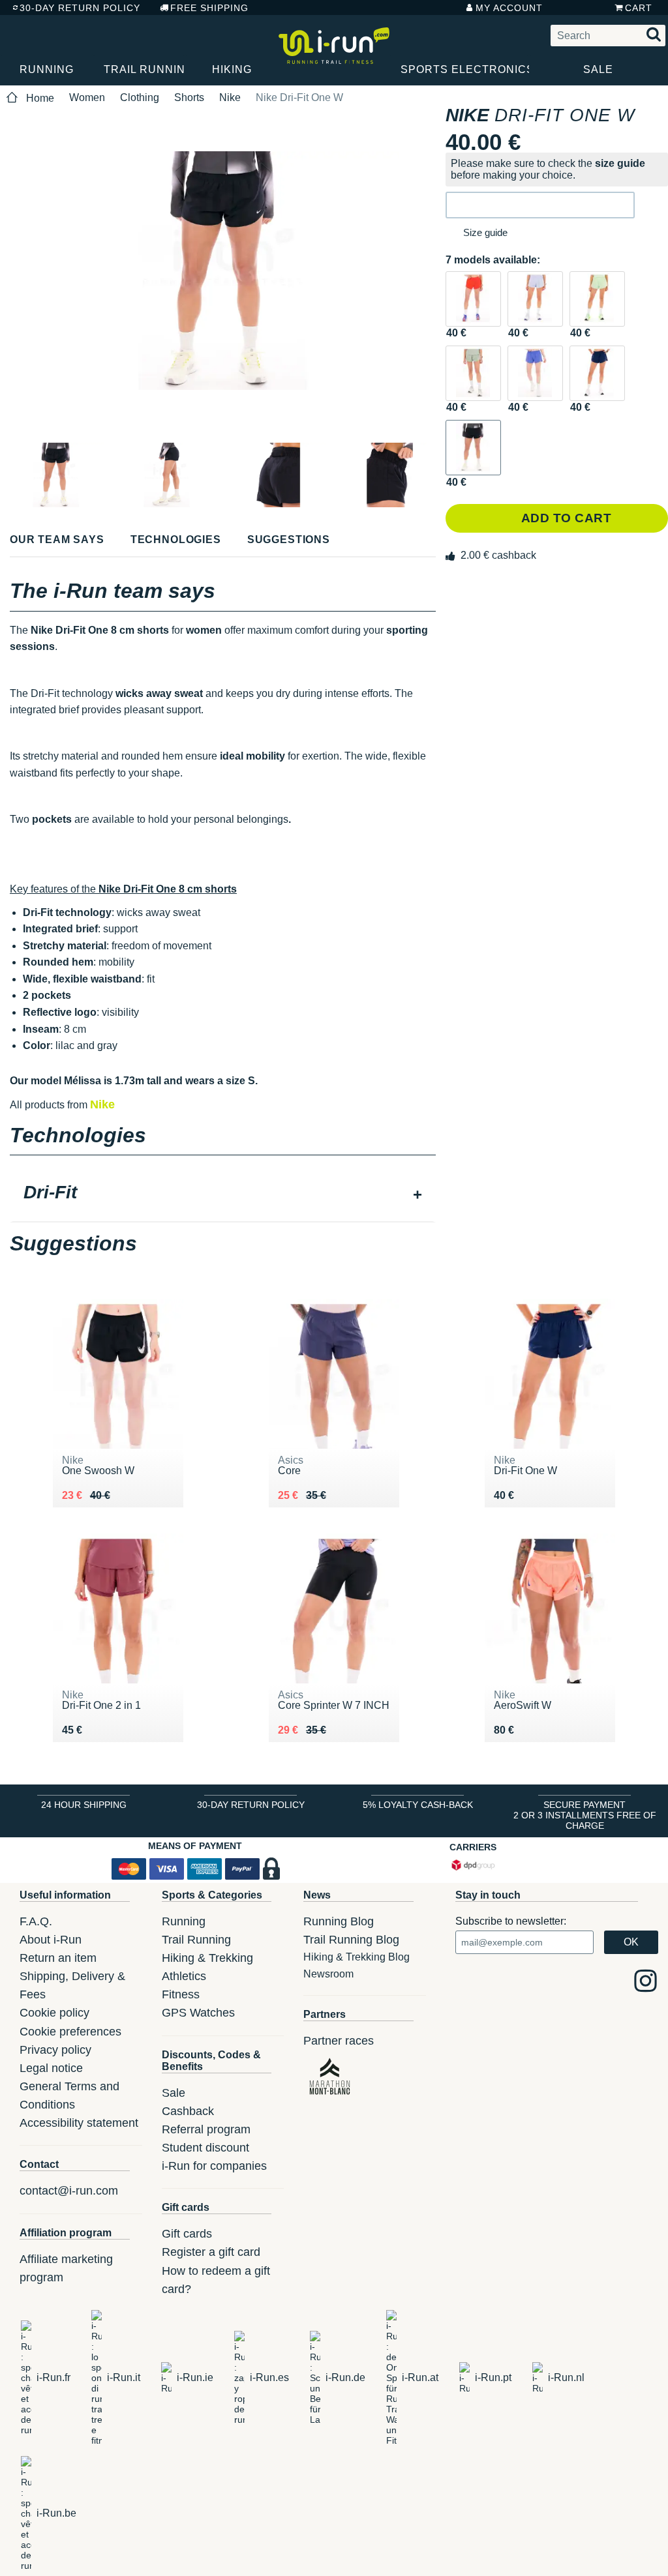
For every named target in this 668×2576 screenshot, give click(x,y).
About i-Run (51, 1940)
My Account (509, 8)
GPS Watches (198, 2013)
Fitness (181, 1994)
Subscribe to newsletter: (511, 1921)
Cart (639, 8)
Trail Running (144, 69)
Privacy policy (55, 2050)
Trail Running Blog (351, 1940)
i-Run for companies (214, 2166)
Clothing (140, 97)
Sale (598, 69)
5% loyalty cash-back (418, 1805)
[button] (540, 205)
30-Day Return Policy (80, 8)
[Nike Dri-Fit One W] (473, 299)
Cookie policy (54, 2013)
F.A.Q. (36, 1921)
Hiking (232, 69)
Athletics (184, 1976)
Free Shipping (209, 8)
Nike (230, 97)
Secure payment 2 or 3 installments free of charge (585, 1815)
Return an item (58, 1958)
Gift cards (187, 2234)
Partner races (339, 2041)
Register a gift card (211, 2252)
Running (47, 69)
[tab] (223, 1194)
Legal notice (51, 2068)
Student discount (205, 2148)
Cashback (188, 2111)
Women (87, 97)
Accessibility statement (79, 2123)
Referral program (206, 2129)
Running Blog (339, 1921)
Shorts (189, 97)
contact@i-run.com (69, 2191)
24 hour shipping (84, 1805)
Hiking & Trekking (207, 1958)
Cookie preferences (70, 2032)
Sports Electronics (464, 69)
